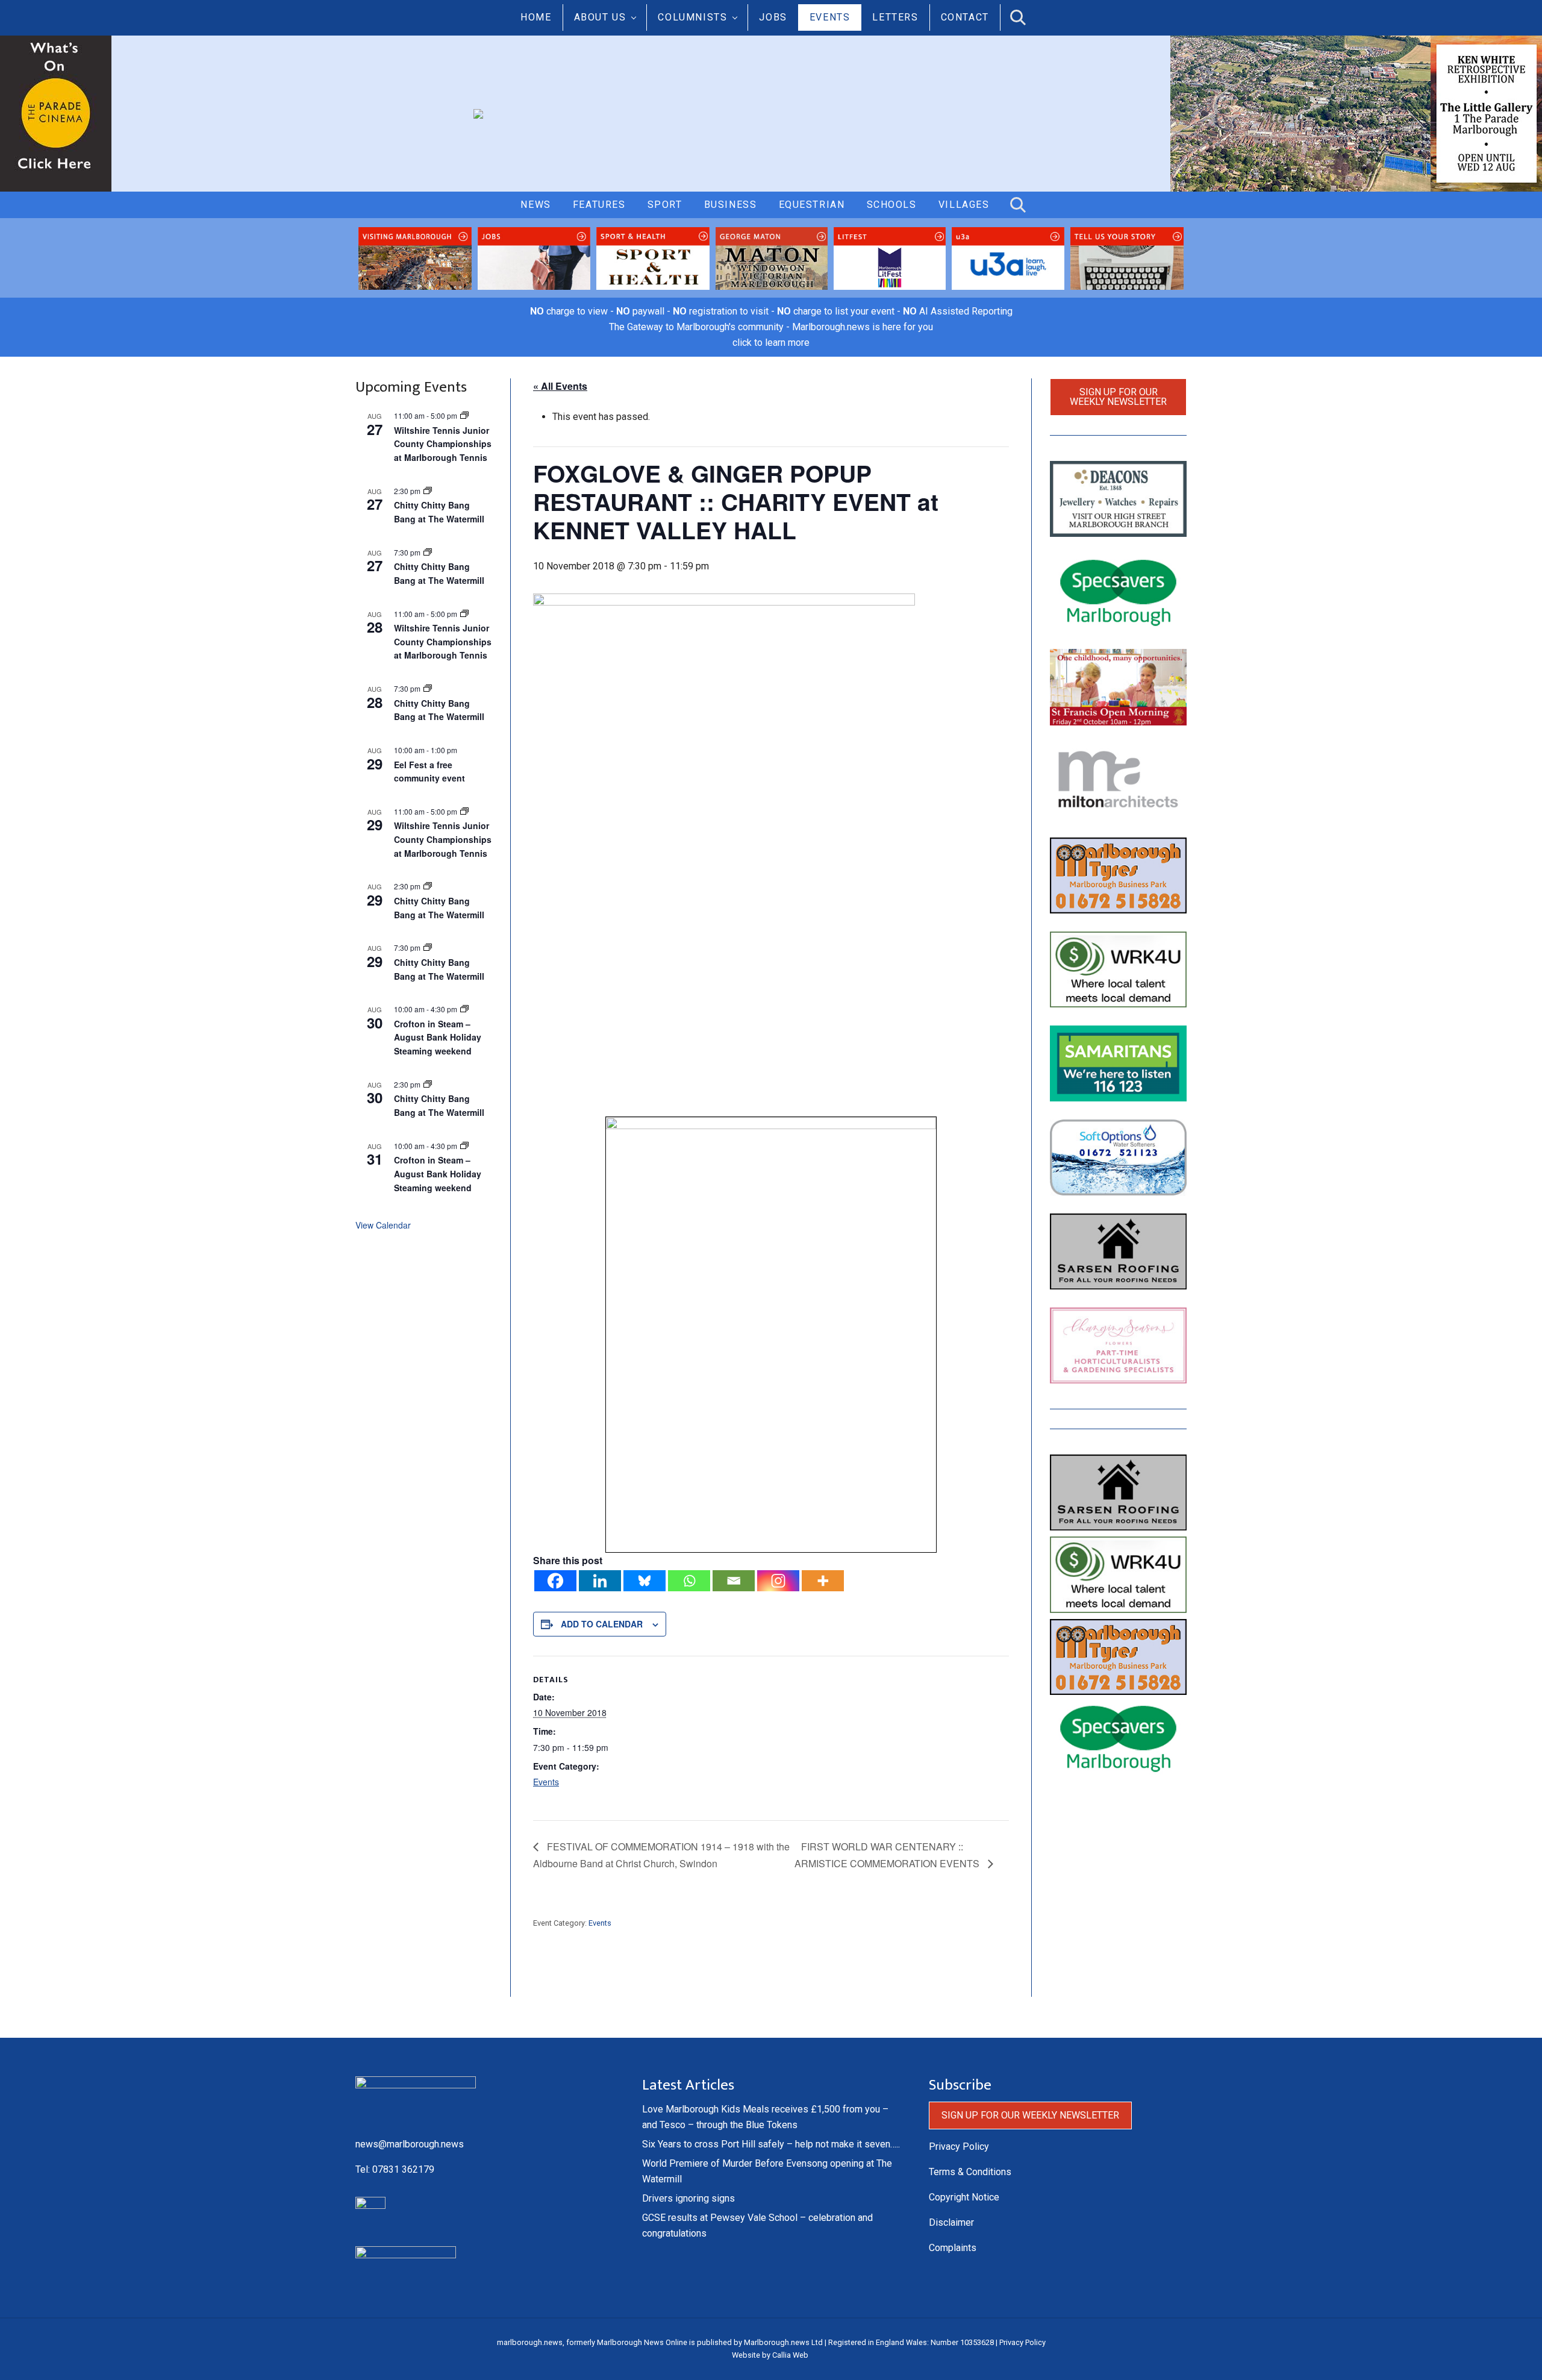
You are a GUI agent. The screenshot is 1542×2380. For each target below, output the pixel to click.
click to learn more (771, 343)
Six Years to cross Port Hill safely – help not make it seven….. (771, 2144)
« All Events (560, 386)
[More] (823, 1581)
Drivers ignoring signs (688, 2198)
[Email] (734, 1581)
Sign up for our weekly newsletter (1118, 397)
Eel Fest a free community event (429, 772)
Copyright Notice (964, 2197)
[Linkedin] (600, 1581)
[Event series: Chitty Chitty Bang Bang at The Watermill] (428, 552)
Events (546, 1782)
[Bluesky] (645, 1581)
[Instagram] (778, 1581)
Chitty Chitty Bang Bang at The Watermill (439, 512)
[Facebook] (555, 1581)
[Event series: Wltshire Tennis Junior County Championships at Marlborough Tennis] (464, 415)
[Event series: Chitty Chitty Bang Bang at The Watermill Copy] (428, 491)
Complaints (953, 2248)
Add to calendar (602, 1624)
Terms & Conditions (970, 2172)
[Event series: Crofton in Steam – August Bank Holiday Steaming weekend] (464, 1009)
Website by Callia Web (770, 2355)
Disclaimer (951, 2222)
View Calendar (383, 1225)
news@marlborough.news (410, 2144)
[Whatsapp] (689, 1581)
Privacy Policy (959, 2147)
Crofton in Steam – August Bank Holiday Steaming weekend (438, 1037)
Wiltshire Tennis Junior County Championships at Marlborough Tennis (443, 444)
